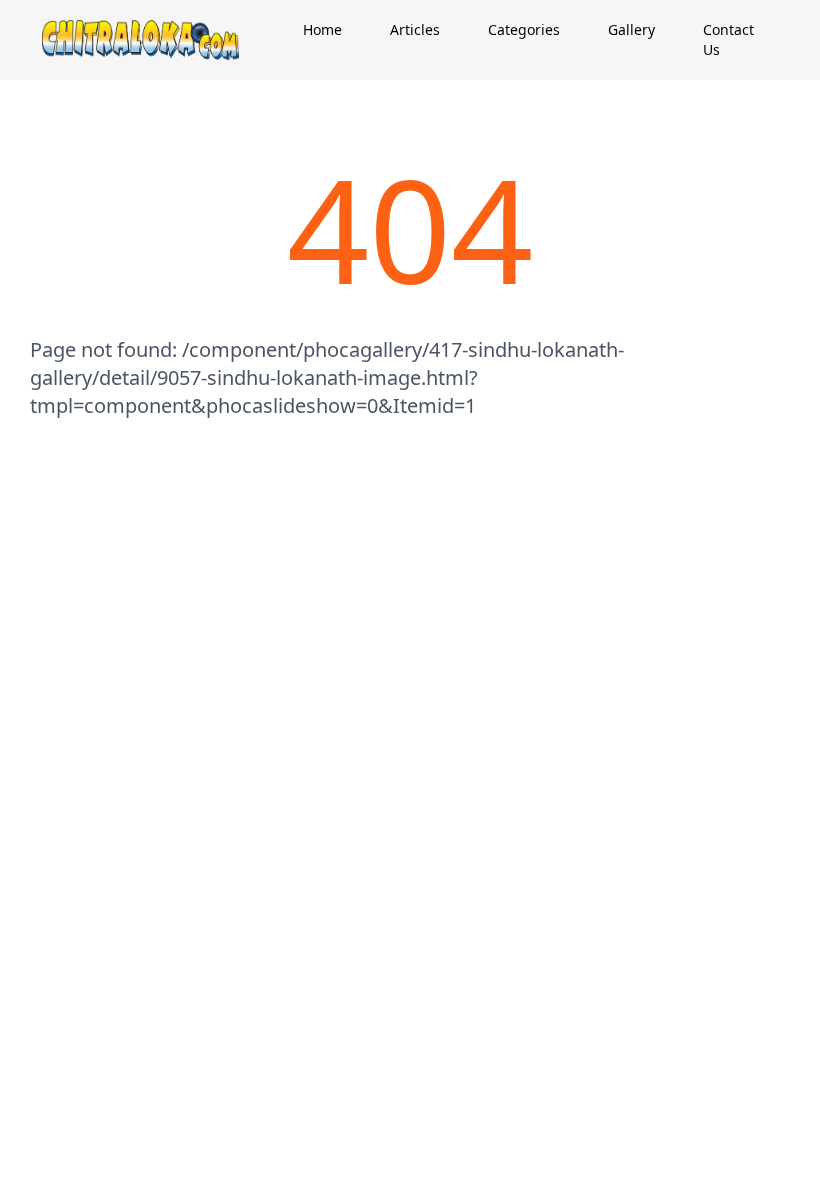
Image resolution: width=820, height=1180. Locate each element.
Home (322, 29)
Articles (415, 29)
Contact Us (728, 39)
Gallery (631, 29)
